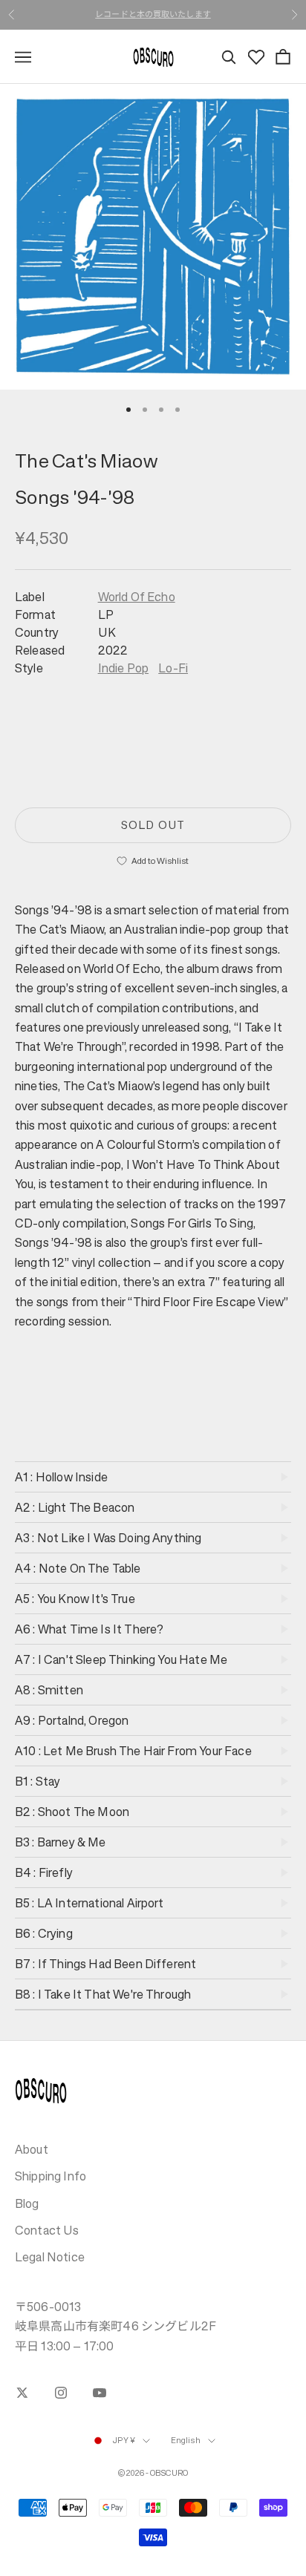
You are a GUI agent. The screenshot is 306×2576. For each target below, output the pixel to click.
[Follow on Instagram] (61, 2393)
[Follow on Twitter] (22, 2393)
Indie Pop (123, 668)
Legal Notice (50, 2257)
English (186, 2441)
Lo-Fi (173, 668)
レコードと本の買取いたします (153, 14)
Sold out (153, 825)
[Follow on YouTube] (100, 2393)
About (32, 2149)
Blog (27, 2203)
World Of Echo (137, 597)
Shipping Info (51, 2176)
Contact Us (47, 2230)
